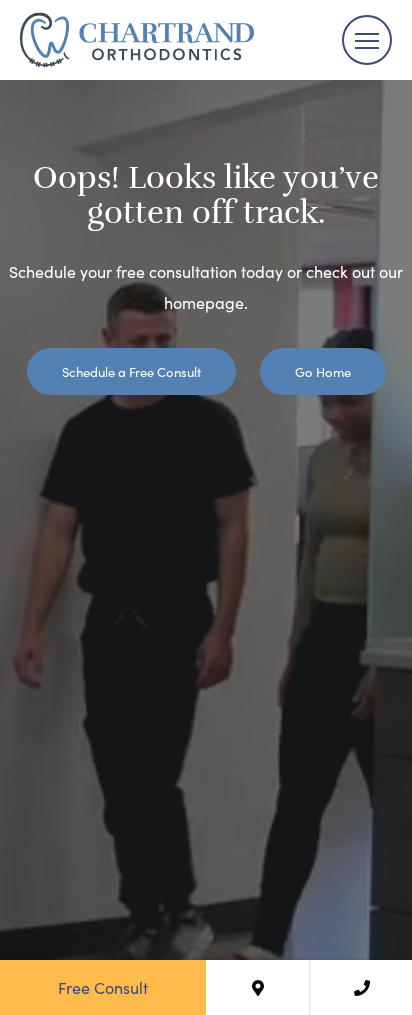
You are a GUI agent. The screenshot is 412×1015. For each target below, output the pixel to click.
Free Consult (103, 987)
